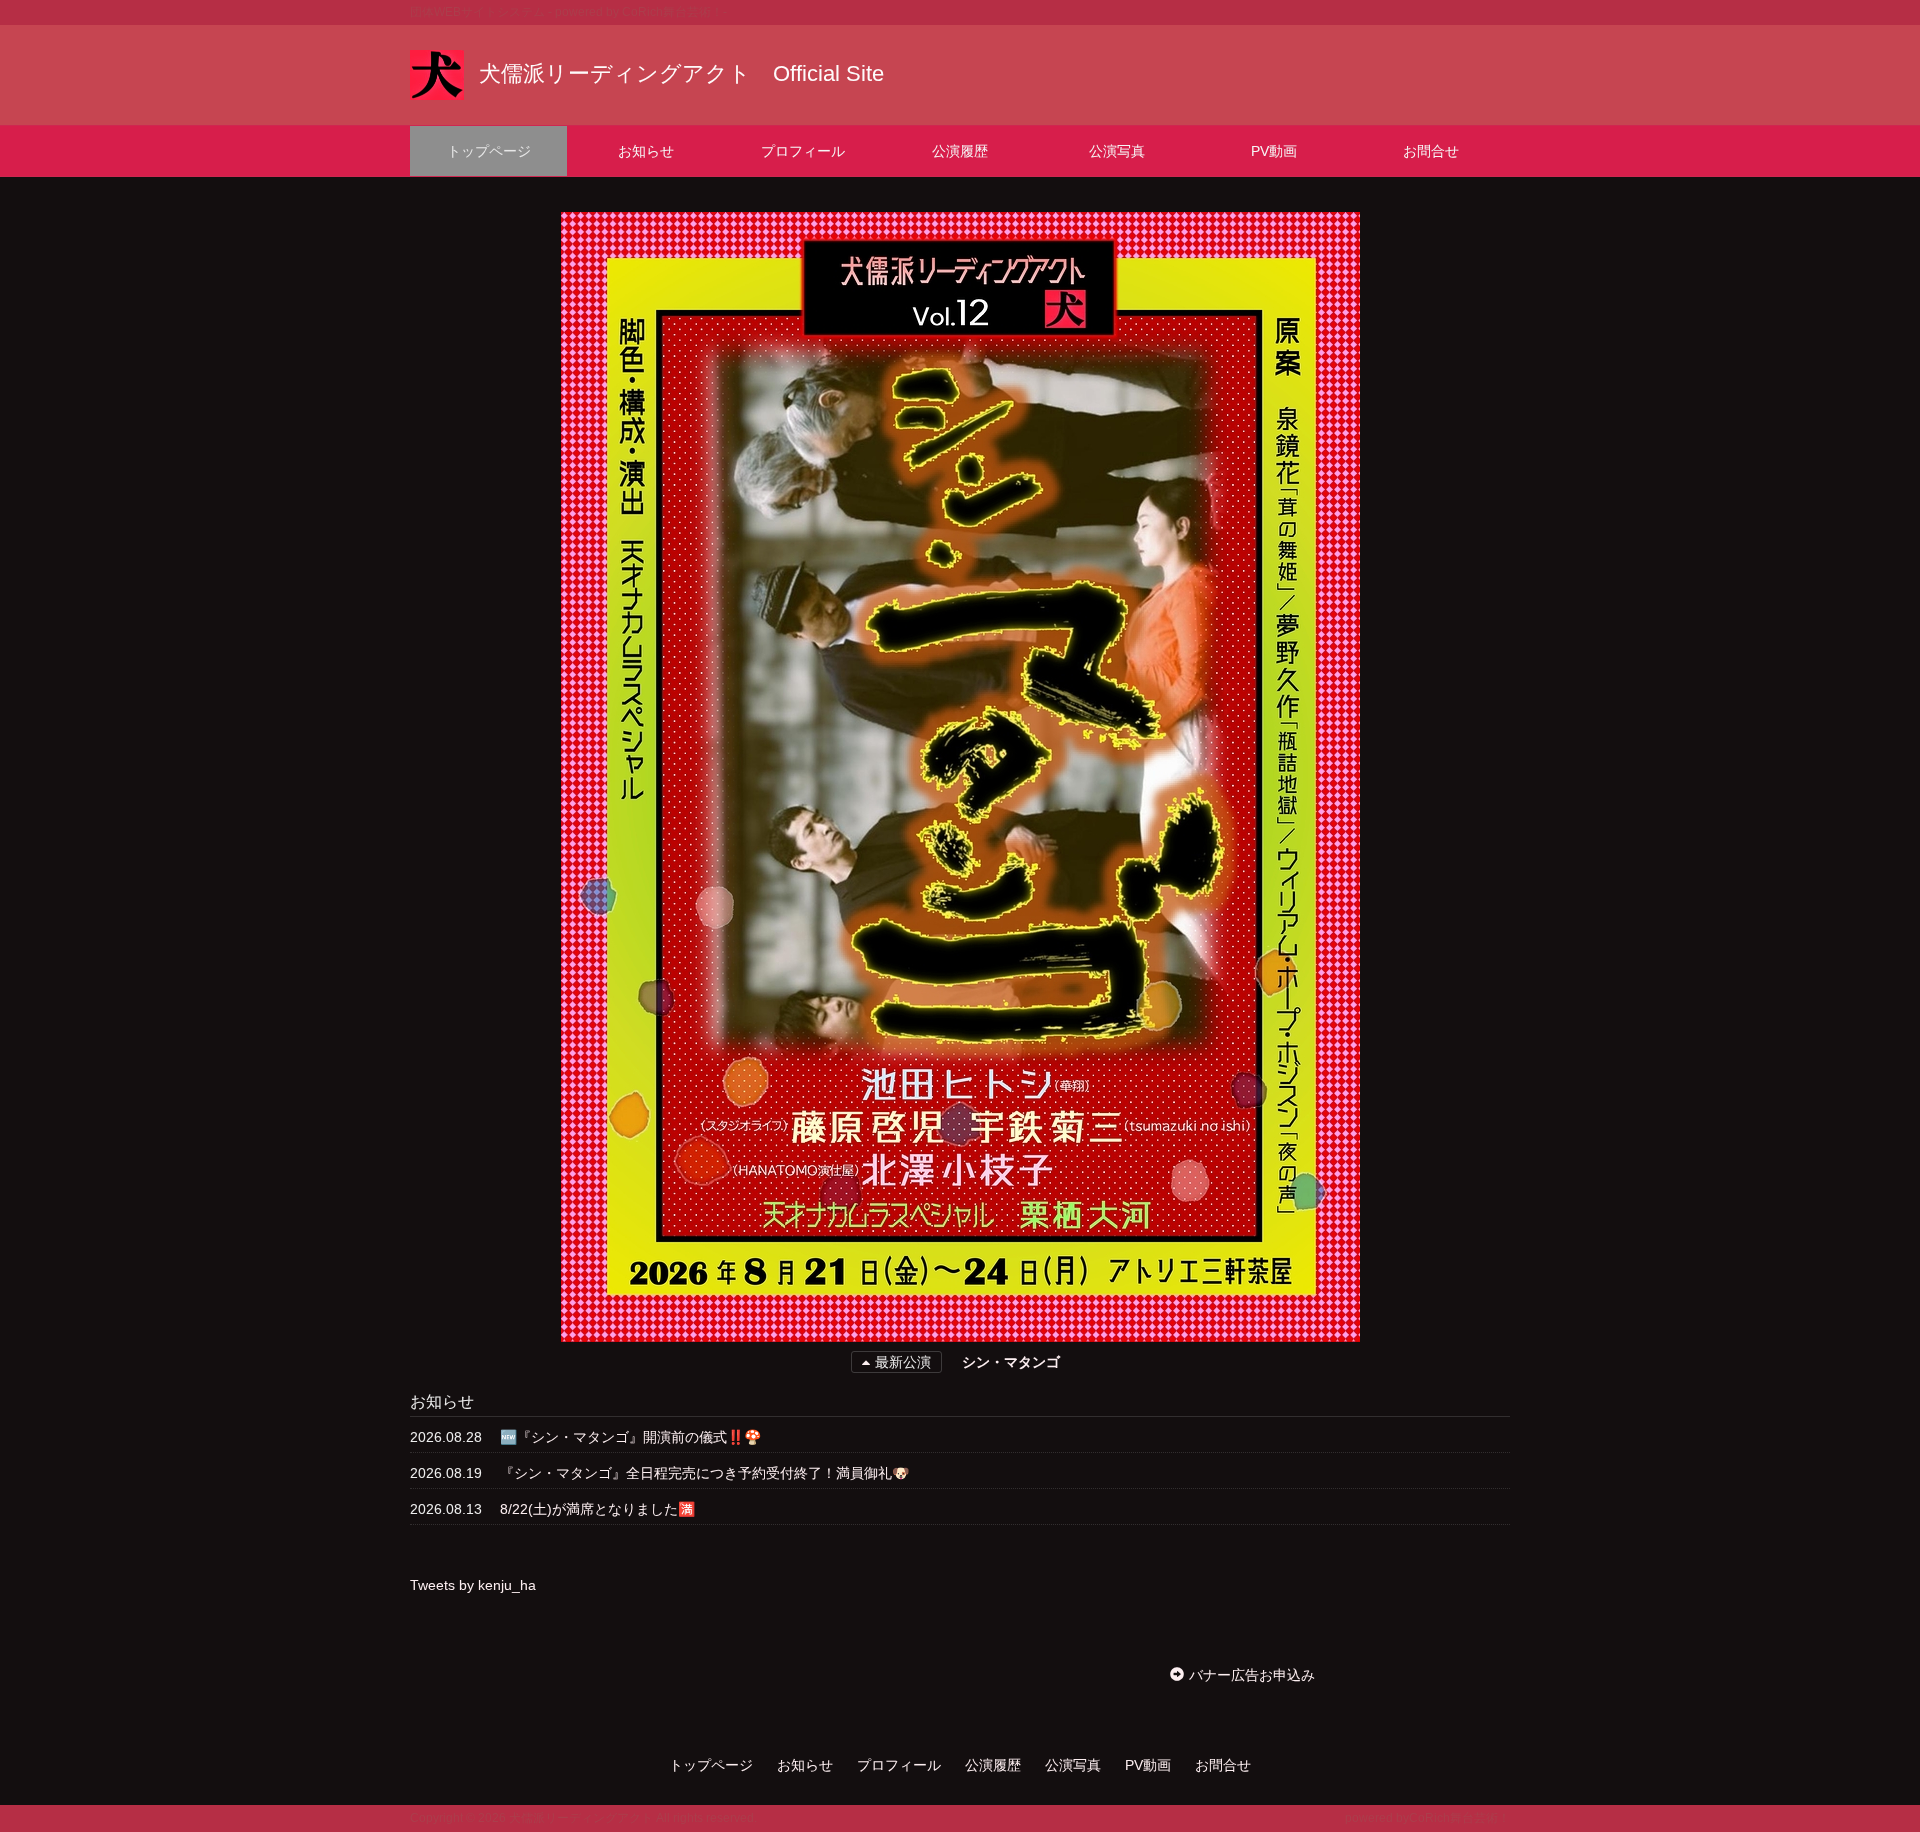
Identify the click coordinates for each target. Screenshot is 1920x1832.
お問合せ (1431, 151)
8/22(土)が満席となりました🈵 (597, 1509)
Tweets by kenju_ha (473, 1585)
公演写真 (1117, 151)
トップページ (489, 151)
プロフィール (803, 151)
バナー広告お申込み (1252, 1675)
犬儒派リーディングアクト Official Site (681, 73)
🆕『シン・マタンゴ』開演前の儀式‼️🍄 (630, 1437)
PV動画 (1274, 151)
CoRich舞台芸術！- (674, 12)
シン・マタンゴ (1011, 1362)
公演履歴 (960, 151)
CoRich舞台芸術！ (1459, 1818)
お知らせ (646, 151)
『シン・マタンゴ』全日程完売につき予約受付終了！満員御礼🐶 (704, 1473)
